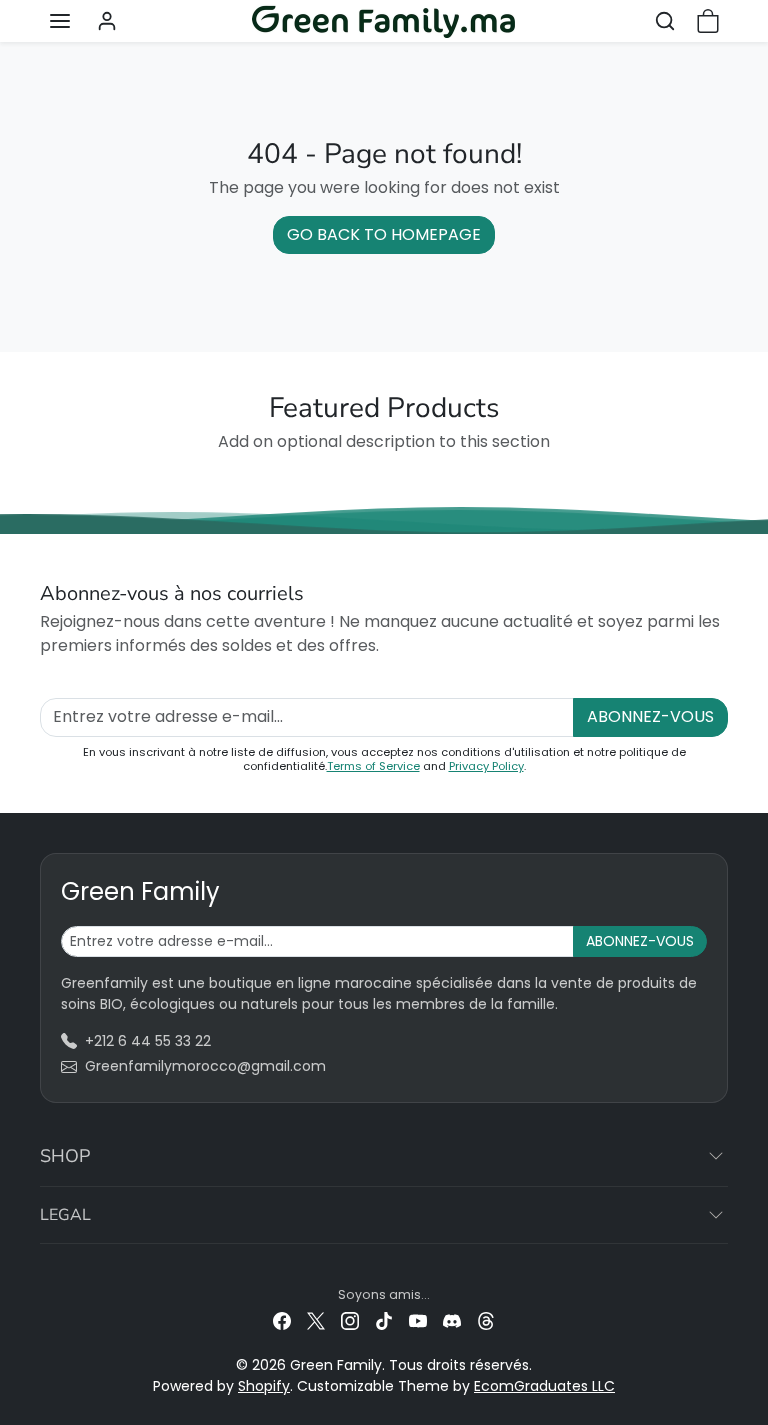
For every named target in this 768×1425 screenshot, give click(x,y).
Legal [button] (65, 1215)
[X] (316, 1320)
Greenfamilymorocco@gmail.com (205, 1066)
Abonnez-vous (650, 716)
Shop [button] (65, 1156)
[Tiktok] (384, 1320)
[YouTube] (418, 1320)
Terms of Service (373, 766)
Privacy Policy (486, 766)
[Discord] (452, 1320)
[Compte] (107, 21)
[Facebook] (282, 1320)
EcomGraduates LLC (544, 1386)
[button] (60, 21)
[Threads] (486, 1320)
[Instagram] (350, 1320)
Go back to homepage (384, 234)
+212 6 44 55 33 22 (148, 1041)
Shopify (264, 1386)
